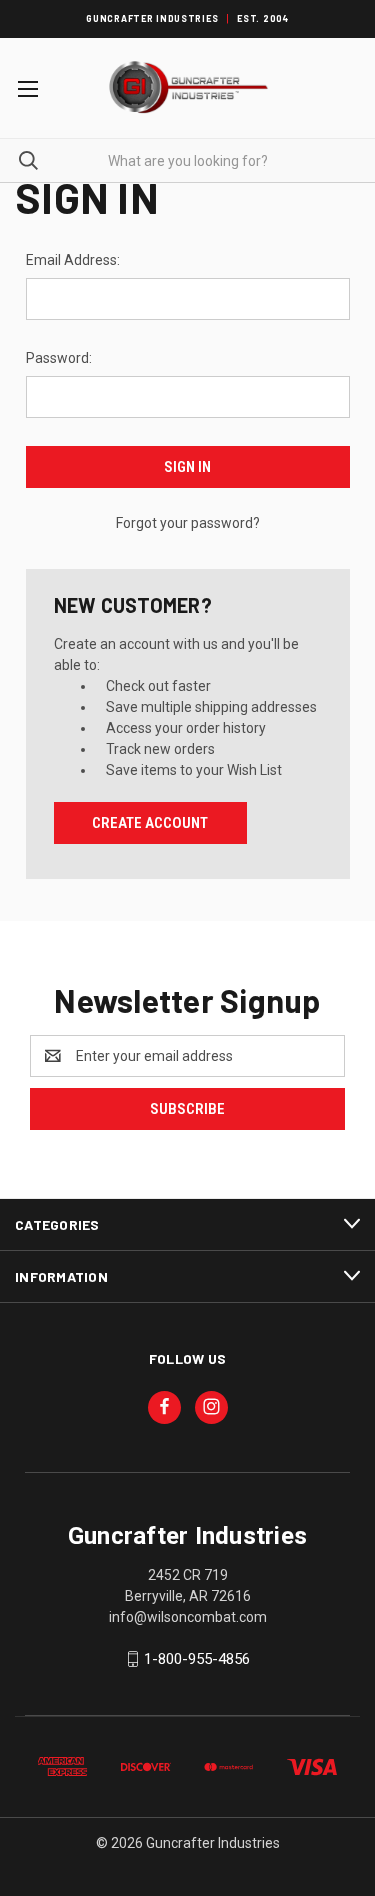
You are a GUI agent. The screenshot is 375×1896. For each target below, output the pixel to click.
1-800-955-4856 (197, 1659)
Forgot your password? (188, 523)
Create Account (150, 823)
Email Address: (73, 260)
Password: (59, 358)
